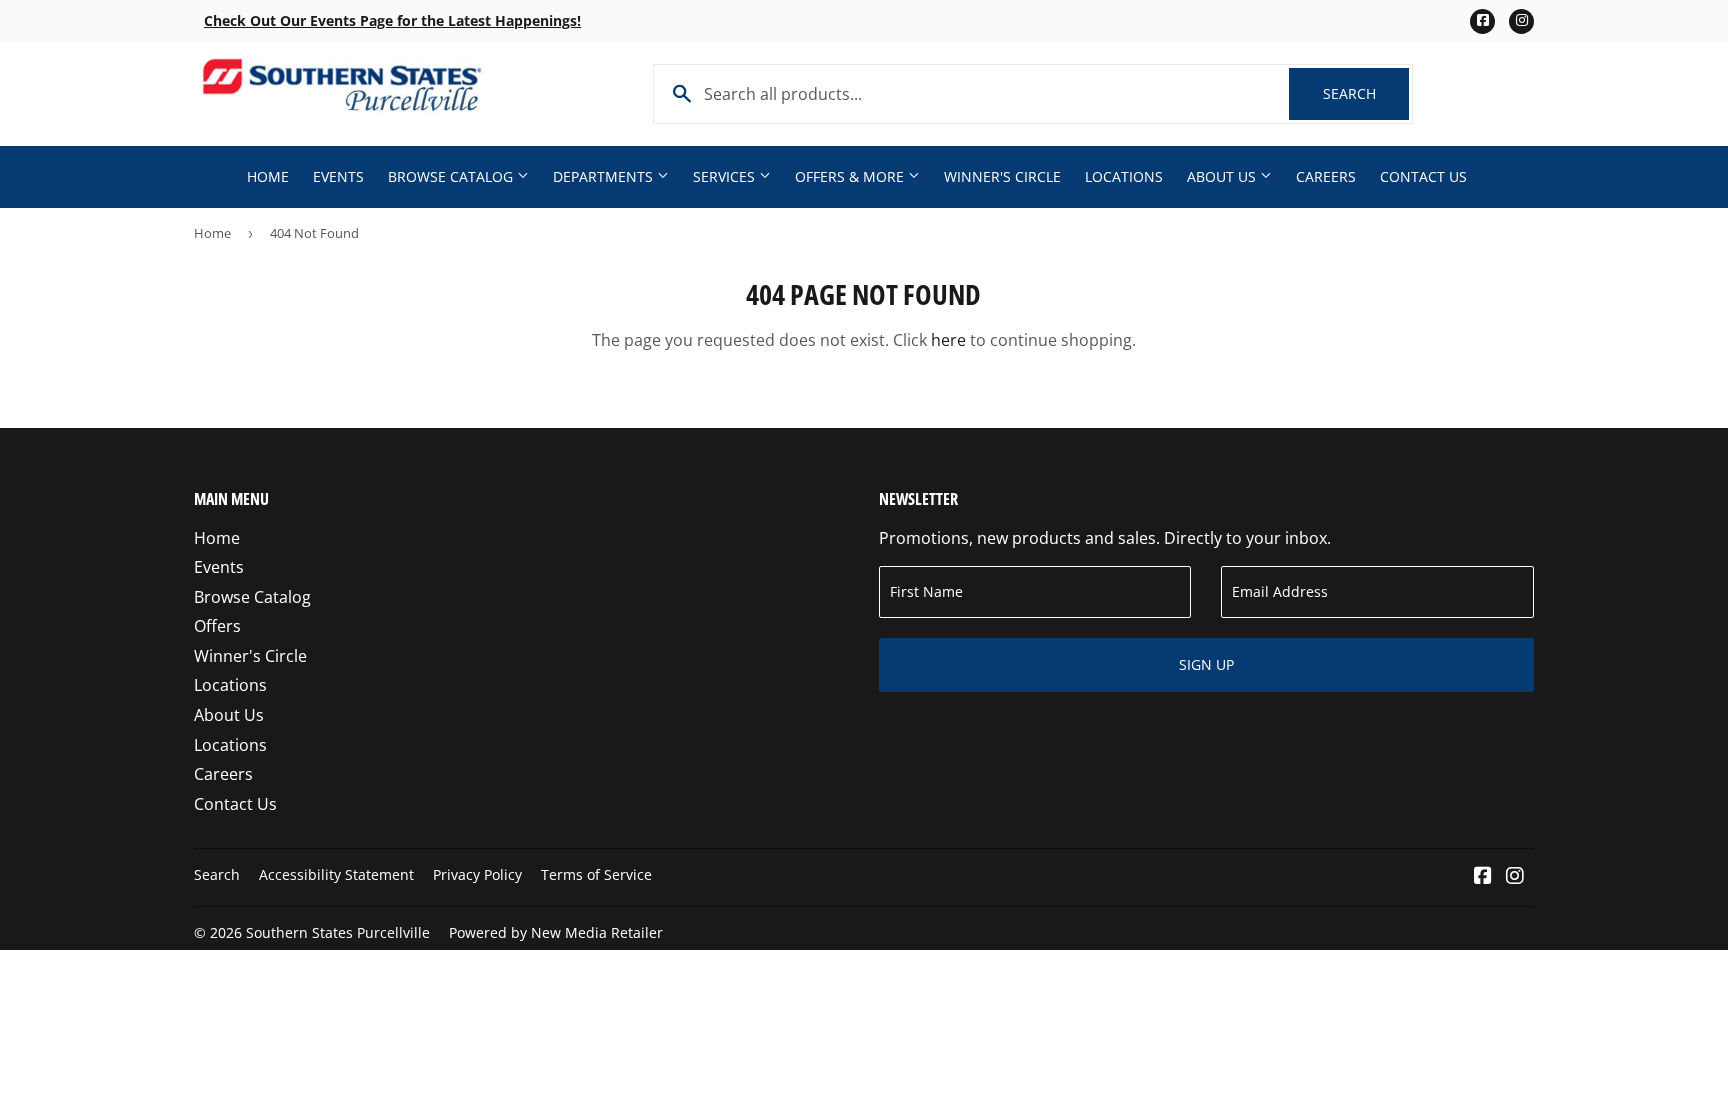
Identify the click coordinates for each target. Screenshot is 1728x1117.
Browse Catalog (452, 176)
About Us (1223, 176)
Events (338, 176)
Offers (217, 626)
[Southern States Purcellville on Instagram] (1515, 877)
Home (268, 176)
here (948, 340)
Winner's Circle (1002, 176)
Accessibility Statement (336, 874)
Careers (1326, 176)
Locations (1124, 176)
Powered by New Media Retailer (556, 932)
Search (1366, 93)
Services (726, 176)
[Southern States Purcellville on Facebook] (1483, 877)
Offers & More (851, 176)
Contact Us (1423, 176)
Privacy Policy (477, 874)
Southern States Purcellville (338, 932)
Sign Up (1206, 664)
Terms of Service (596, 874)
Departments (605, 176)
